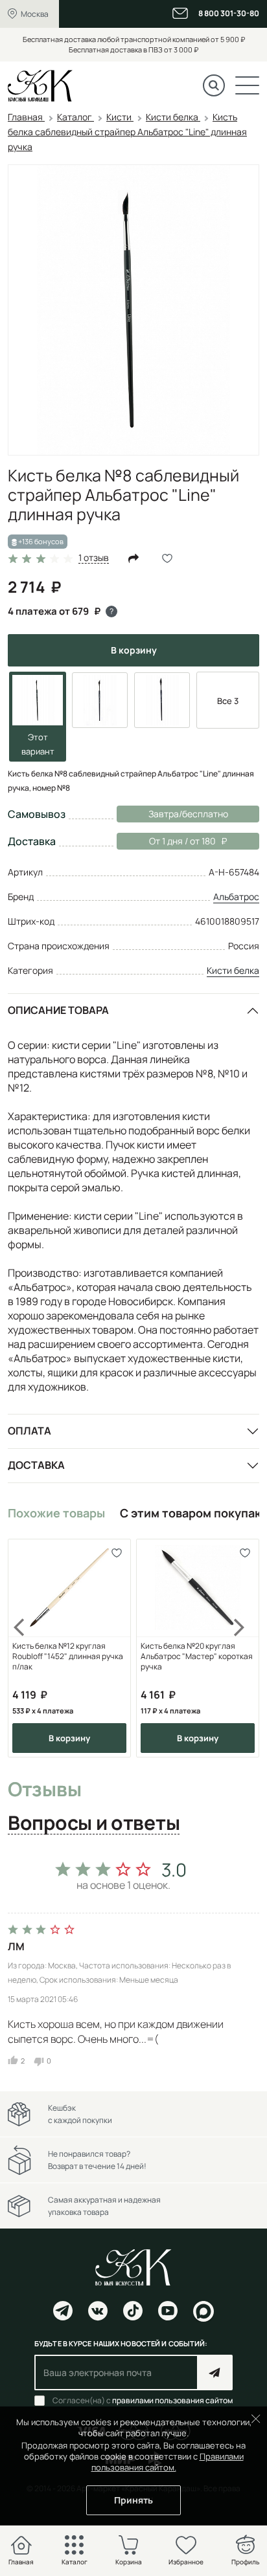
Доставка (36, 1465)
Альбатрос (236, 897)
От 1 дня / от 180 (166, 841)
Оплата (29, 1431)
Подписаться (215, 2372)
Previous (27, 1648)
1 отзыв (94, 558)
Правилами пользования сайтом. (168, 2462)
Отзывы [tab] (44, 1790)
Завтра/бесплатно (188, 814)
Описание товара (58, 1010)
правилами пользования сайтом (172, 2400)
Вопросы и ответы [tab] (94, 1823)
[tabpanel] (133, 1960)
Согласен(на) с (143, 2401)
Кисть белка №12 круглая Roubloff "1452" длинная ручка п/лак (68, 1657)
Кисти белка (233, 970)
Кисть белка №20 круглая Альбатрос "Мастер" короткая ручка (197, 1657)
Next (240, 1648)
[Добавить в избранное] (116, 1553)
